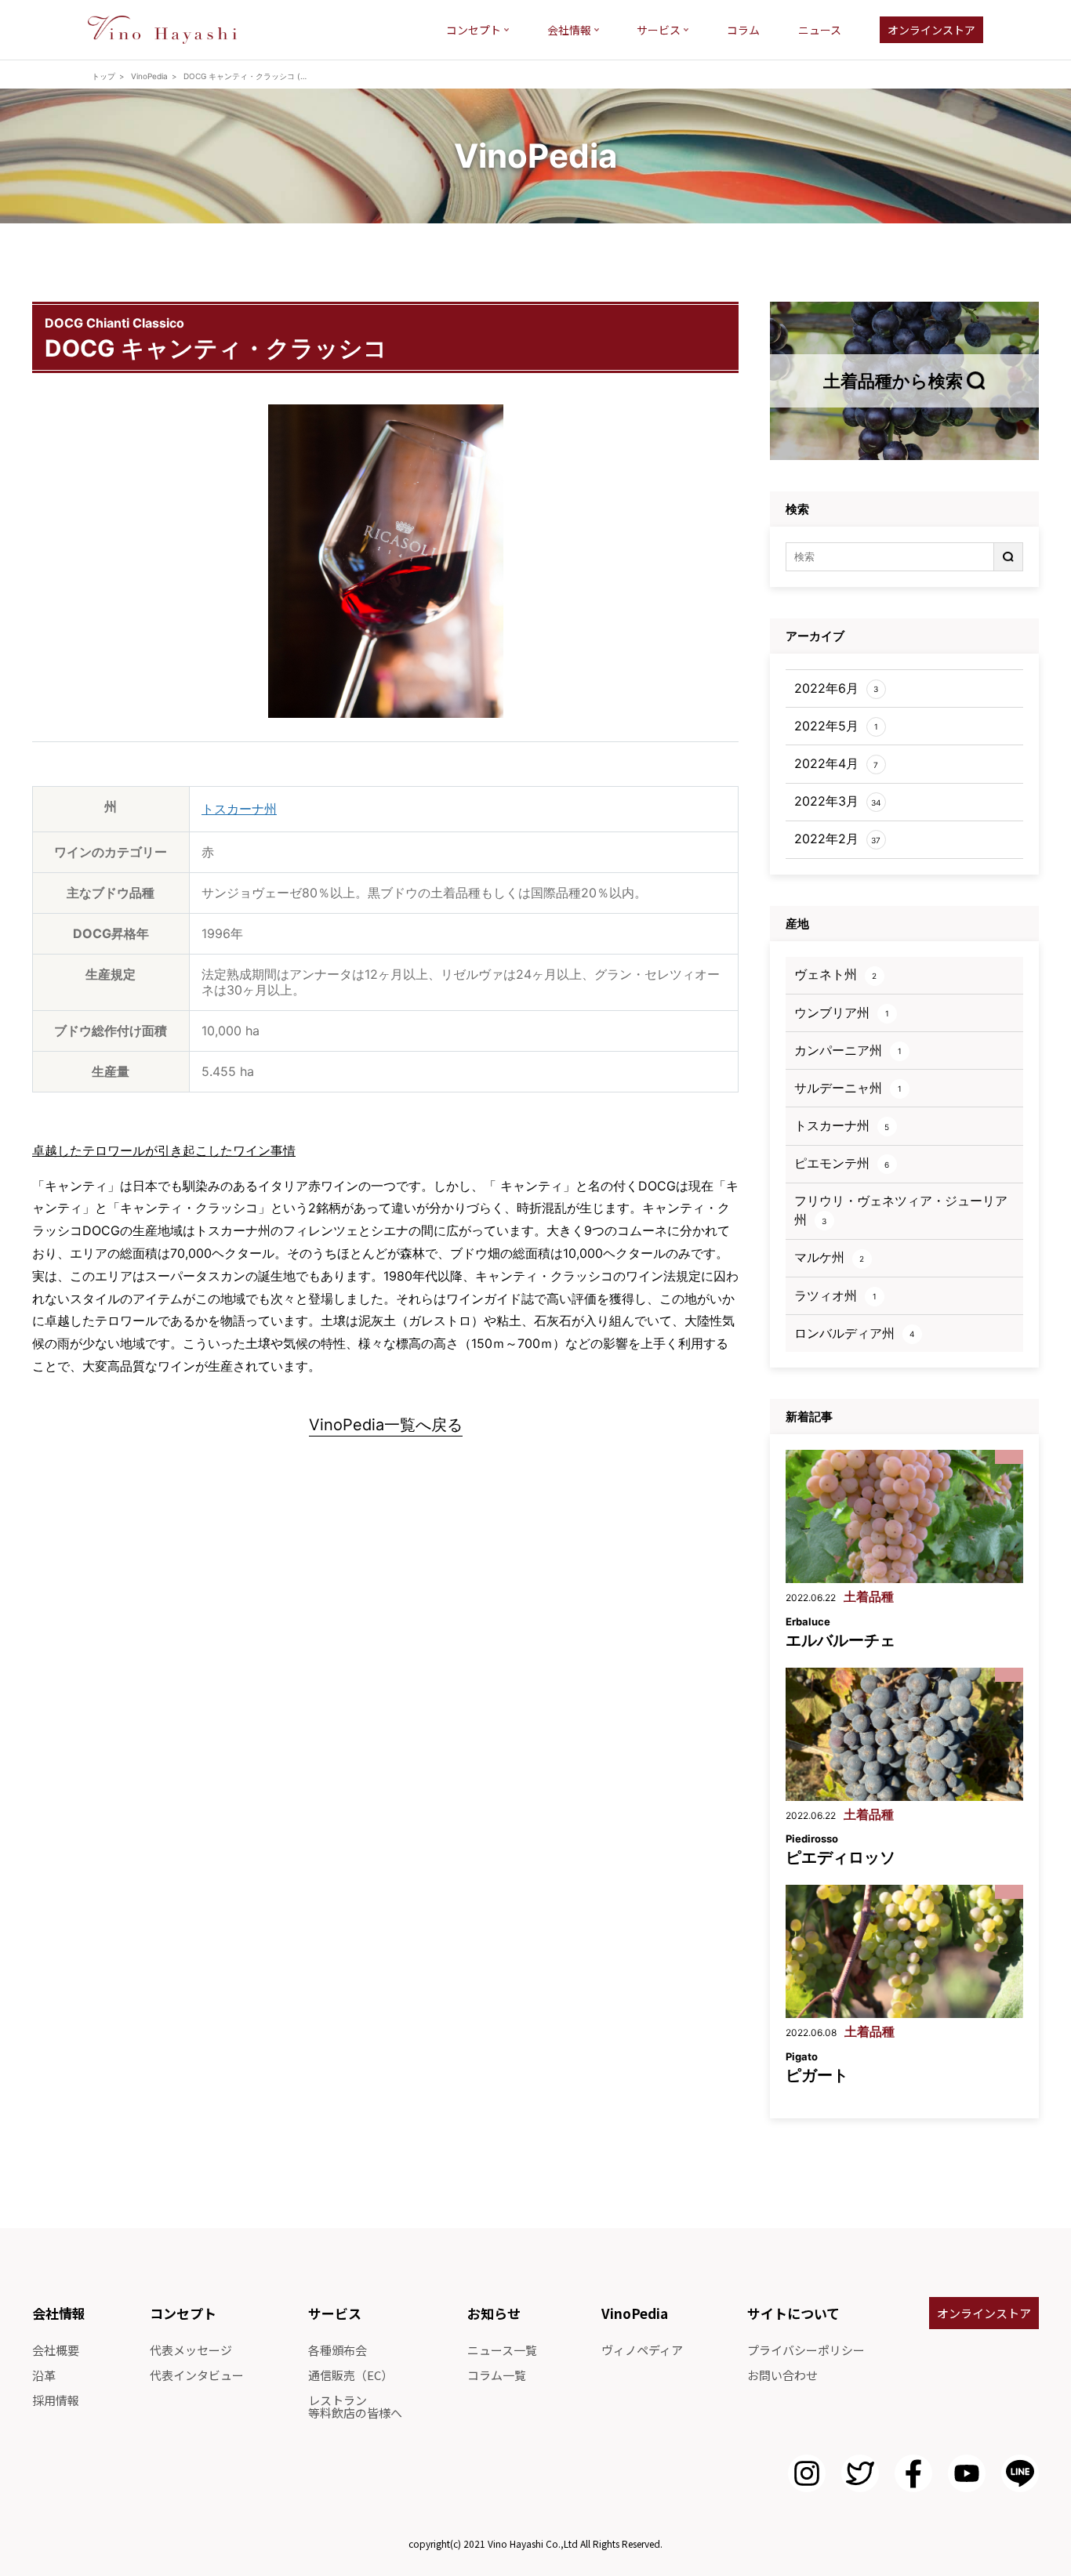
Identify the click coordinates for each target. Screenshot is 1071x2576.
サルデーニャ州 (848, 1088)
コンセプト (474, 30)
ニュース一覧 (502, 2350)
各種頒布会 (338, 2350)
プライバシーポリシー (806, 2350)
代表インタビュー (197, 2375)
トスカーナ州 (239, 809)
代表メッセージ (191, 2350)
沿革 (44, 2375)
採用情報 (56, 2400)
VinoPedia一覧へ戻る (386, 1426)
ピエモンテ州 (842, 1163)
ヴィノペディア (642, 2350)
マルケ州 (830, 1257)
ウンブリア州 (842, 1013)
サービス (659, 30)
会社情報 (569, 30)
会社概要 (56, 2350)
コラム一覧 (497, 2375)
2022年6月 (837, 688)
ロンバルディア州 (855, 1333)
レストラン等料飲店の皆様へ (355, 2406)
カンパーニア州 (848, 1050)
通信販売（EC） (350, 2375)
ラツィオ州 (835, 1295)
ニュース (820, 30)
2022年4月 (837, 763)
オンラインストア (931, 30)
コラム (743, 30)
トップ (103, 76)
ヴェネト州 (836, 974)
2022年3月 (838, 801)
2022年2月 (838, 839)
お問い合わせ (782, 2375)
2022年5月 (836, 726)
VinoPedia (149, 76)
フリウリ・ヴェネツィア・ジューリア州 (901, 1210)
